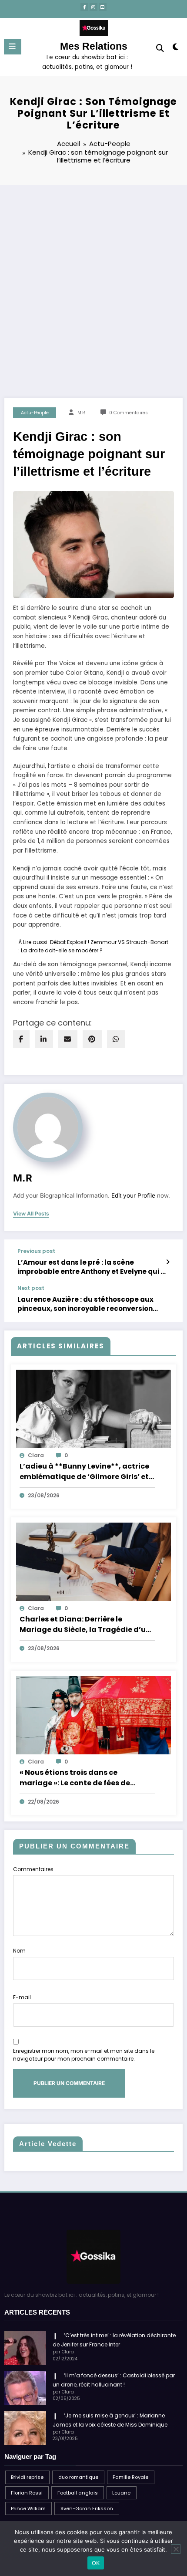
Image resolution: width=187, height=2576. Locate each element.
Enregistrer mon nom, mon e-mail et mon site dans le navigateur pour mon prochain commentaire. (84, 2055)
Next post (31, 1288)
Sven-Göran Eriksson (87, 2508)
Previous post (36, 1251)
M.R (81, 413)
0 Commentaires (129, 413)
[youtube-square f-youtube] (103, 7)
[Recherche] (160, 48)
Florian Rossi (27, 2493)
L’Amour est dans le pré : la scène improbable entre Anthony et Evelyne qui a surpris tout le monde (91, 1267)
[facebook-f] (84, 7)
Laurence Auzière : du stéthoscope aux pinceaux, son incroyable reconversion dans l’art (85, 1304)
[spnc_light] (176, 49)
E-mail (22, 1997)
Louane (121, 2493)
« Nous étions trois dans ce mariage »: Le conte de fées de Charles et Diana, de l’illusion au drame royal (79, 1778)
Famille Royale (130, 2477)
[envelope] (68, 1039)
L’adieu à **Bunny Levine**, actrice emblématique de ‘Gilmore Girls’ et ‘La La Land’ (84, 1472)
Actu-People (35, 413)
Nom (19, 1951)
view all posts (31, 1214)
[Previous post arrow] (168, 1262)
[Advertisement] (93, 283)
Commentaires (33, 1869)
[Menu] (13, 47)
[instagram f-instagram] (93, 7)
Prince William (28, 2508)
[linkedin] (44, 1039)
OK (96, 2563)
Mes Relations (94, 46)
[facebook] (21, 1039)
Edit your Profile (133, 1195)
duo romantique (78, 2477)
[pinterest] (92, 1039)
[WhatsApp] (116, 1039)
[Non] (176, 2549)
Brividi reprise (27, 2477)
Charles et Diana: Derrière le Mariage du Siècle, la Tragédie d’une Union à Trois (87, 1625)
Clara (36, 1455)
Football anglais (78, 2493)
